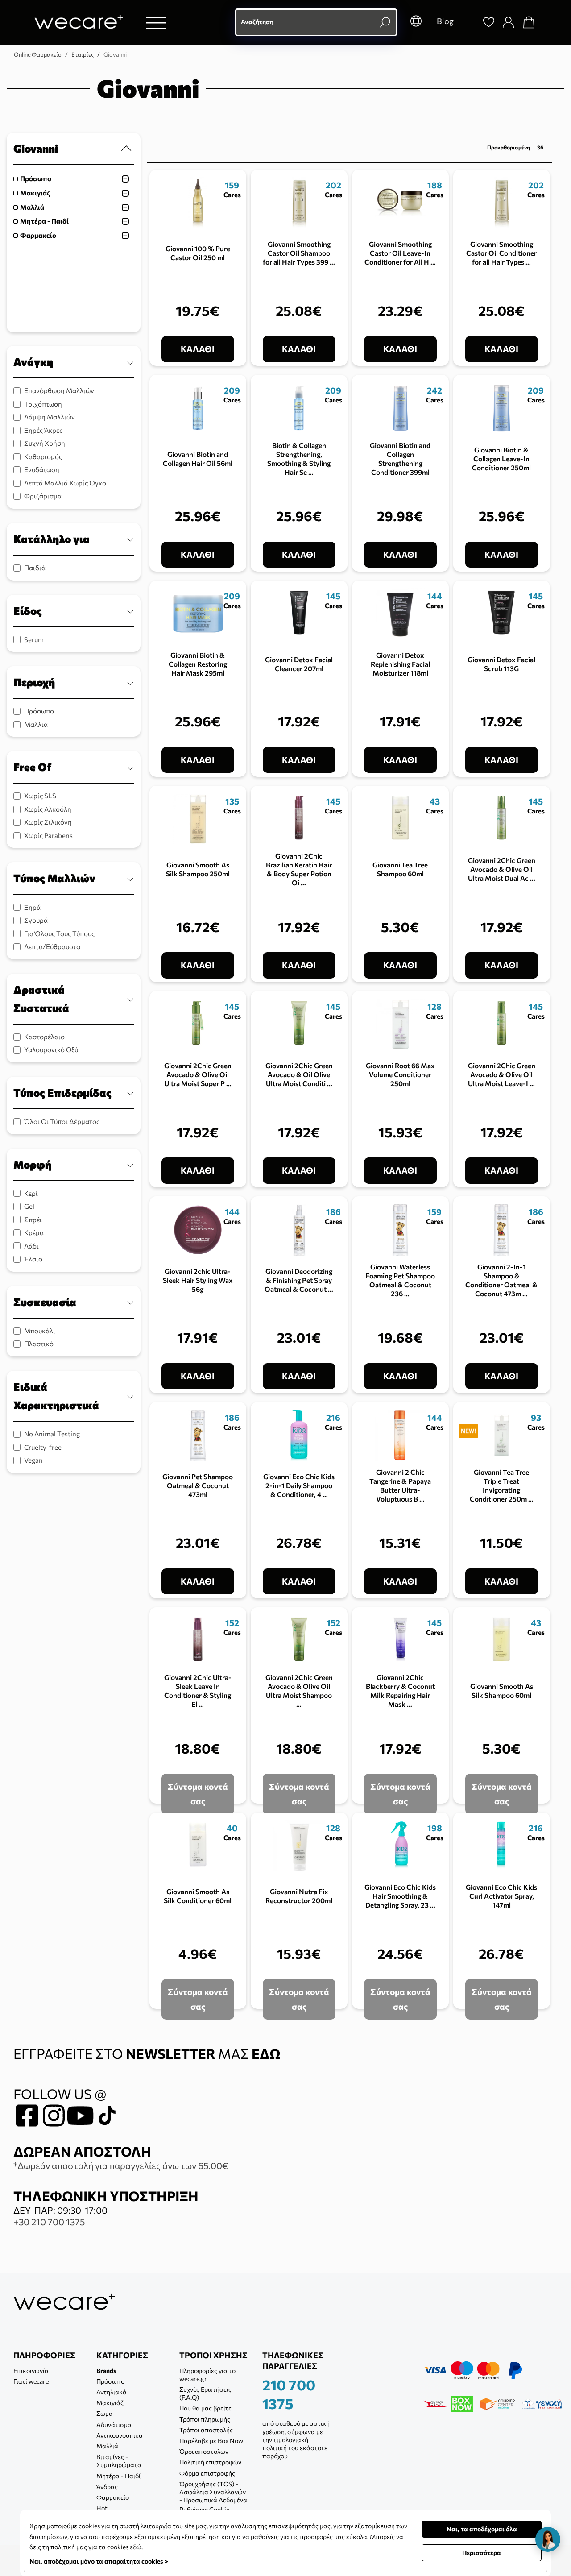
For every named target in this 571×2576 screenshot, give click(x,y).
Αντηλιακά (112, 2392)
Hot (102, 2508)
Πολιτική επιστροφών (210, 2462)
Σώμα (105, 2413)
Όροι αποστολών (204, 2451)
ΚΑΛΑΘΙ (198, 349)
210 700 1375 (289, 2394)
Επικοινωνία (31, 2371)
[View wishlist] (488, 22)
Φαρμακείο (38, 235)
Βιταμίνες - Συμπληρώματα (119, 2461)
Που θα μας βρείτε (205, 2408)
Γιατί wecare (31, 2381)
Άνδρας (107, 2487)
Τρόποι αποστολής (206, 2430)
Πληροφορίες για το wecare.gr (207, 2375)
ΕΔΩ (266, 2053)
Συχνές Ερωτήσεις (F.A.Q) (205, 2393)
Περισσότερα (482, 2553)
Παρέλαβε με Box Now (211, 2441)
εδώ (136, 2547)
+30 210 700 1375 (49, 2222)
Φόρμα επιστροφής (207, 2473)
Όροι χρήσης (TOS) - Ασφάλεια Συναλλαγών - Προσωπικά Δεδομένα (213, 2492)
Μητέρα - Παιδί (44, 221)
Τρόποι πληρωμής (205, 2419)
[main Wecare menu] (156, 23)
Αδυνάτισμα (114, 2425)
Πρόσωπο (36, 178)
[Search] (468, 22)
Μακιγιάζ (35, 193)
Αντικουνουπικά (120, 2435)
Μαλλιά (32, 207)
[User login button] (508, 22)
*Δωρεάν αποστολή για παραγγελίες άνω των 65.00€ (121, 2165)
